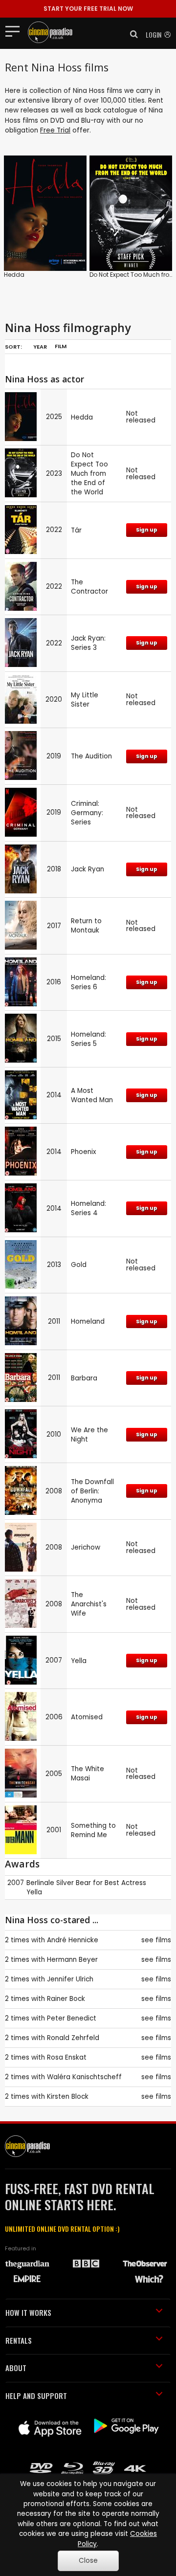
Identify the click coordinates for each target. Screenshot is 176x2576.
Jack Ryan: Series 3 (88, 643)
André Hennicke (73, 1940)
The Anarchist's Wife (89, 1604)
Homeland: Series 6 (88, 982)
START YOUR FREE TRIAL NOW (88, 9)
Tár (76, 530)
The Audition (91, 756)
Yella (79, 1661)
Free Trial (55, 130)
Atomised (87, 1717)
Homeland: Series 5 (88, 1039)
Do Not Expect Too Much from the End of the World (89, 474)
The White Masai (88, 1774)
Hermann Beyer (72, 1960)
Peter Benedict (72, 2018)
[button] (131, 34)
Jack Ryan (88, 869)
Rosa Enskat (67, 2057)
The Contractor (89, 587)
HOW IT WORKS (28, 2312)
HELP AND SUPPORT (36, 2396)
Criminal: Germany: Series (87, 813)
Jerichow (86, 1547)
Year (40, 347)
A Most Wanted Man (92, 1095)
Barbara (84, 1378)
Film (61, 346)
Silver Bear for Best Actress (101, 1883)
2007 (16, 1883)
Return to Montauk (86, 926)
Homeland (88, 1321)
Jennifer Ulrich (70, 1979)
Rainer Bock (66, 1999)
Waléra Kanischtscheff (84, 2077)
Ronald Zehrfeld (73, 2038)
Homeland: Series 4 (88, 1208)
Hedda (14, 275)
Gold (79, 1265)
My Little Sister (85, 700)
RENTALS (19, 2340)
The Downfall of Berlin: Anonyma (92, 1491)
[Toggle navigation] (15, 31)
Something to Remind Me (93, 1830)
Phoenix (84, 1152)
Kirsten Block (68, 2097)
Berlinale (40, 1883)
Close (88, 2561)
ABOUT (16, 2368)
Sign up (147, 530)
